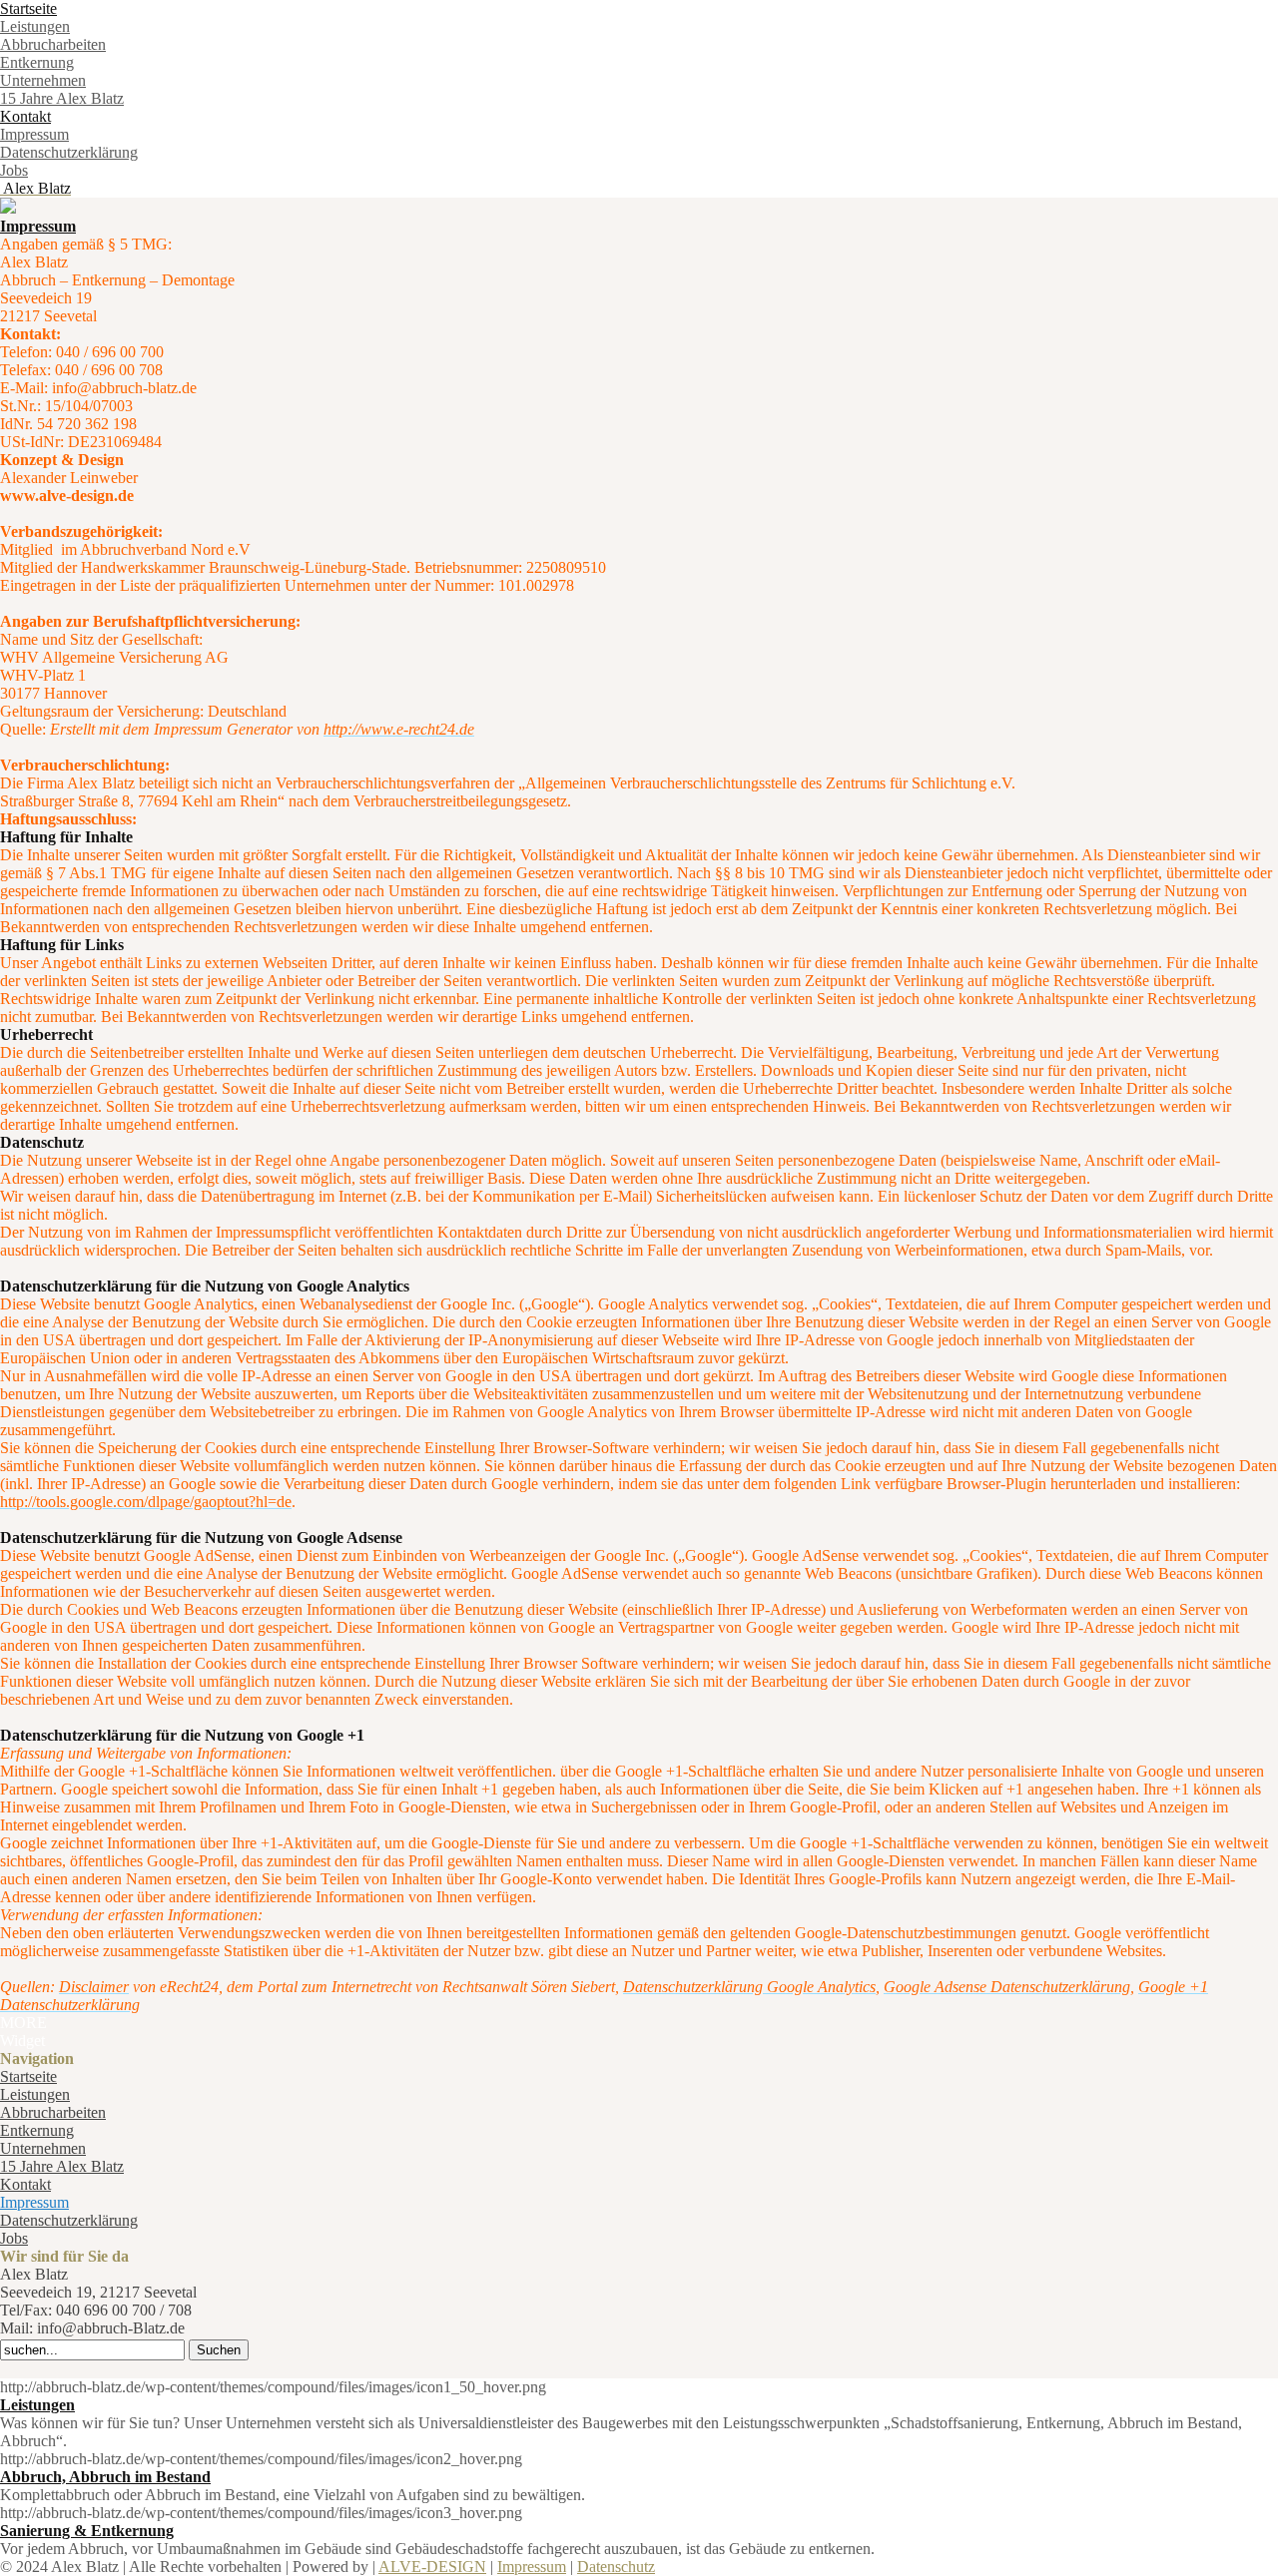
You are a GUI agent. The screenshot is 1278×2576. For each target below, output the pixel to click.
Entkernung (37, 62)
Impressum (34, 134)
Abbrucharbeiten (53, 44)
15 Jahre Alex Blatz (62, 98)
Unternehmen (43, 80)
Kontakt (25, 116)
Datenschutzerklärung (69, 152)
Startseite (28, 8)
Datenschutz (616, 2567)
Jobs (14, 170)
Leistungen (35, 26)
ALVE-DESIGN (432, 2567)
